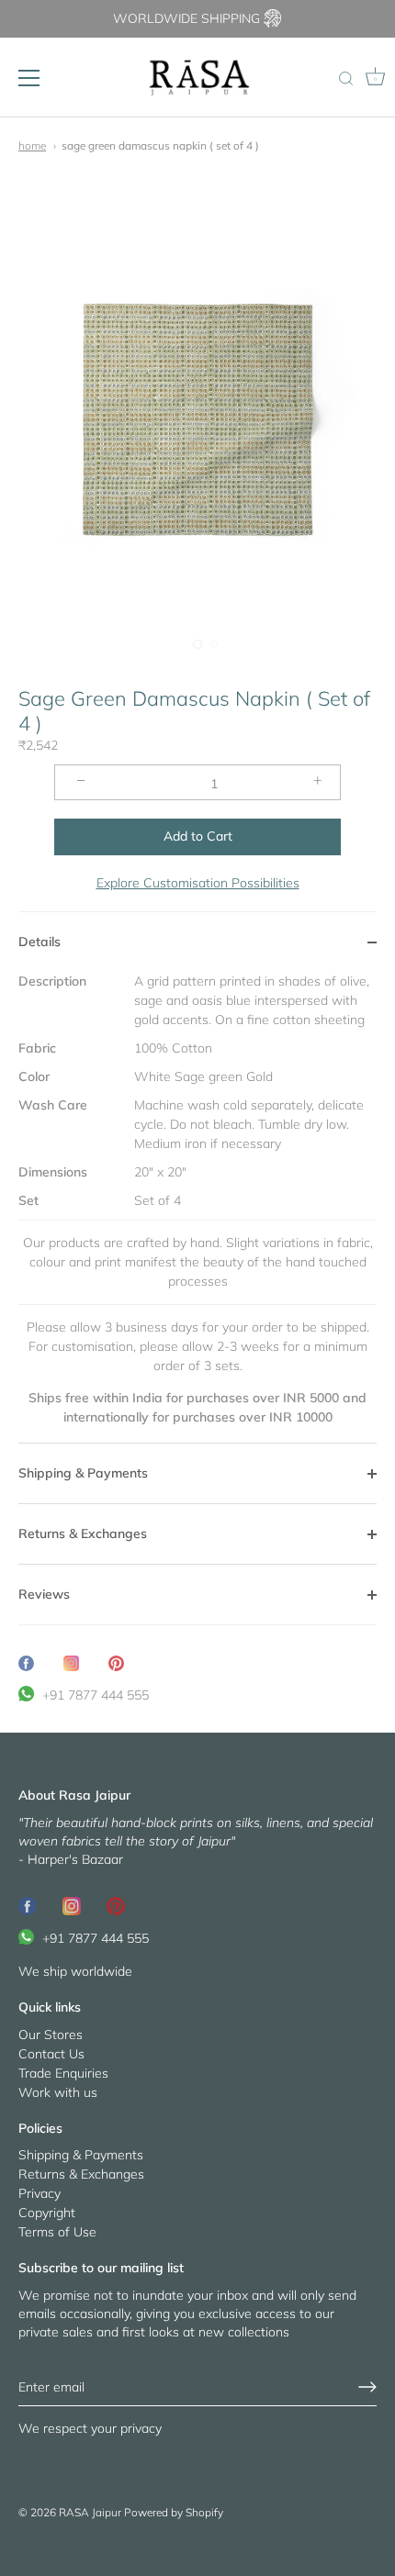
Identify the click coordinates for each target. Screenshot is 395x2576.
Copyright (47, 2213)
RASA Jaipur (90, 2512)
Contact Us (51, 2054)
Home (32, 145)
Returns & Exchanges (81, 2174)
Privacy (39, 2193)
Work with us (58, 2092)
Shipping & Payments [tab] (83, 1473)
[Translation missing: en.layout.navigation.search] (345, 80)
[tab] (197, 1207)
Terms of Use (57, 2232)
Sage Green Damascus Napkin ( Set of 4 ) (160, 145)
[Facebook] (28, 1905)
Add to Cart (198, 836)
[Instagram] (72, 1905)
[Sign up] (367, 2387)
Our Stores (51, 2035)
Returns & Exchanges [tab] (83, 1533)
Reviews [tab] (44, 1594)
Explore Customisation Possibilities (198, 883)
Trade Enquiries (63, 2073)
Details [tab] (39, 942)
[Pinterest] (116, 1905)
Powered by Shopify (174, 2512)
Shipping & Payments (81, 2155)
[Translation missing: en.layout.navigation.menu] (29, 78)
